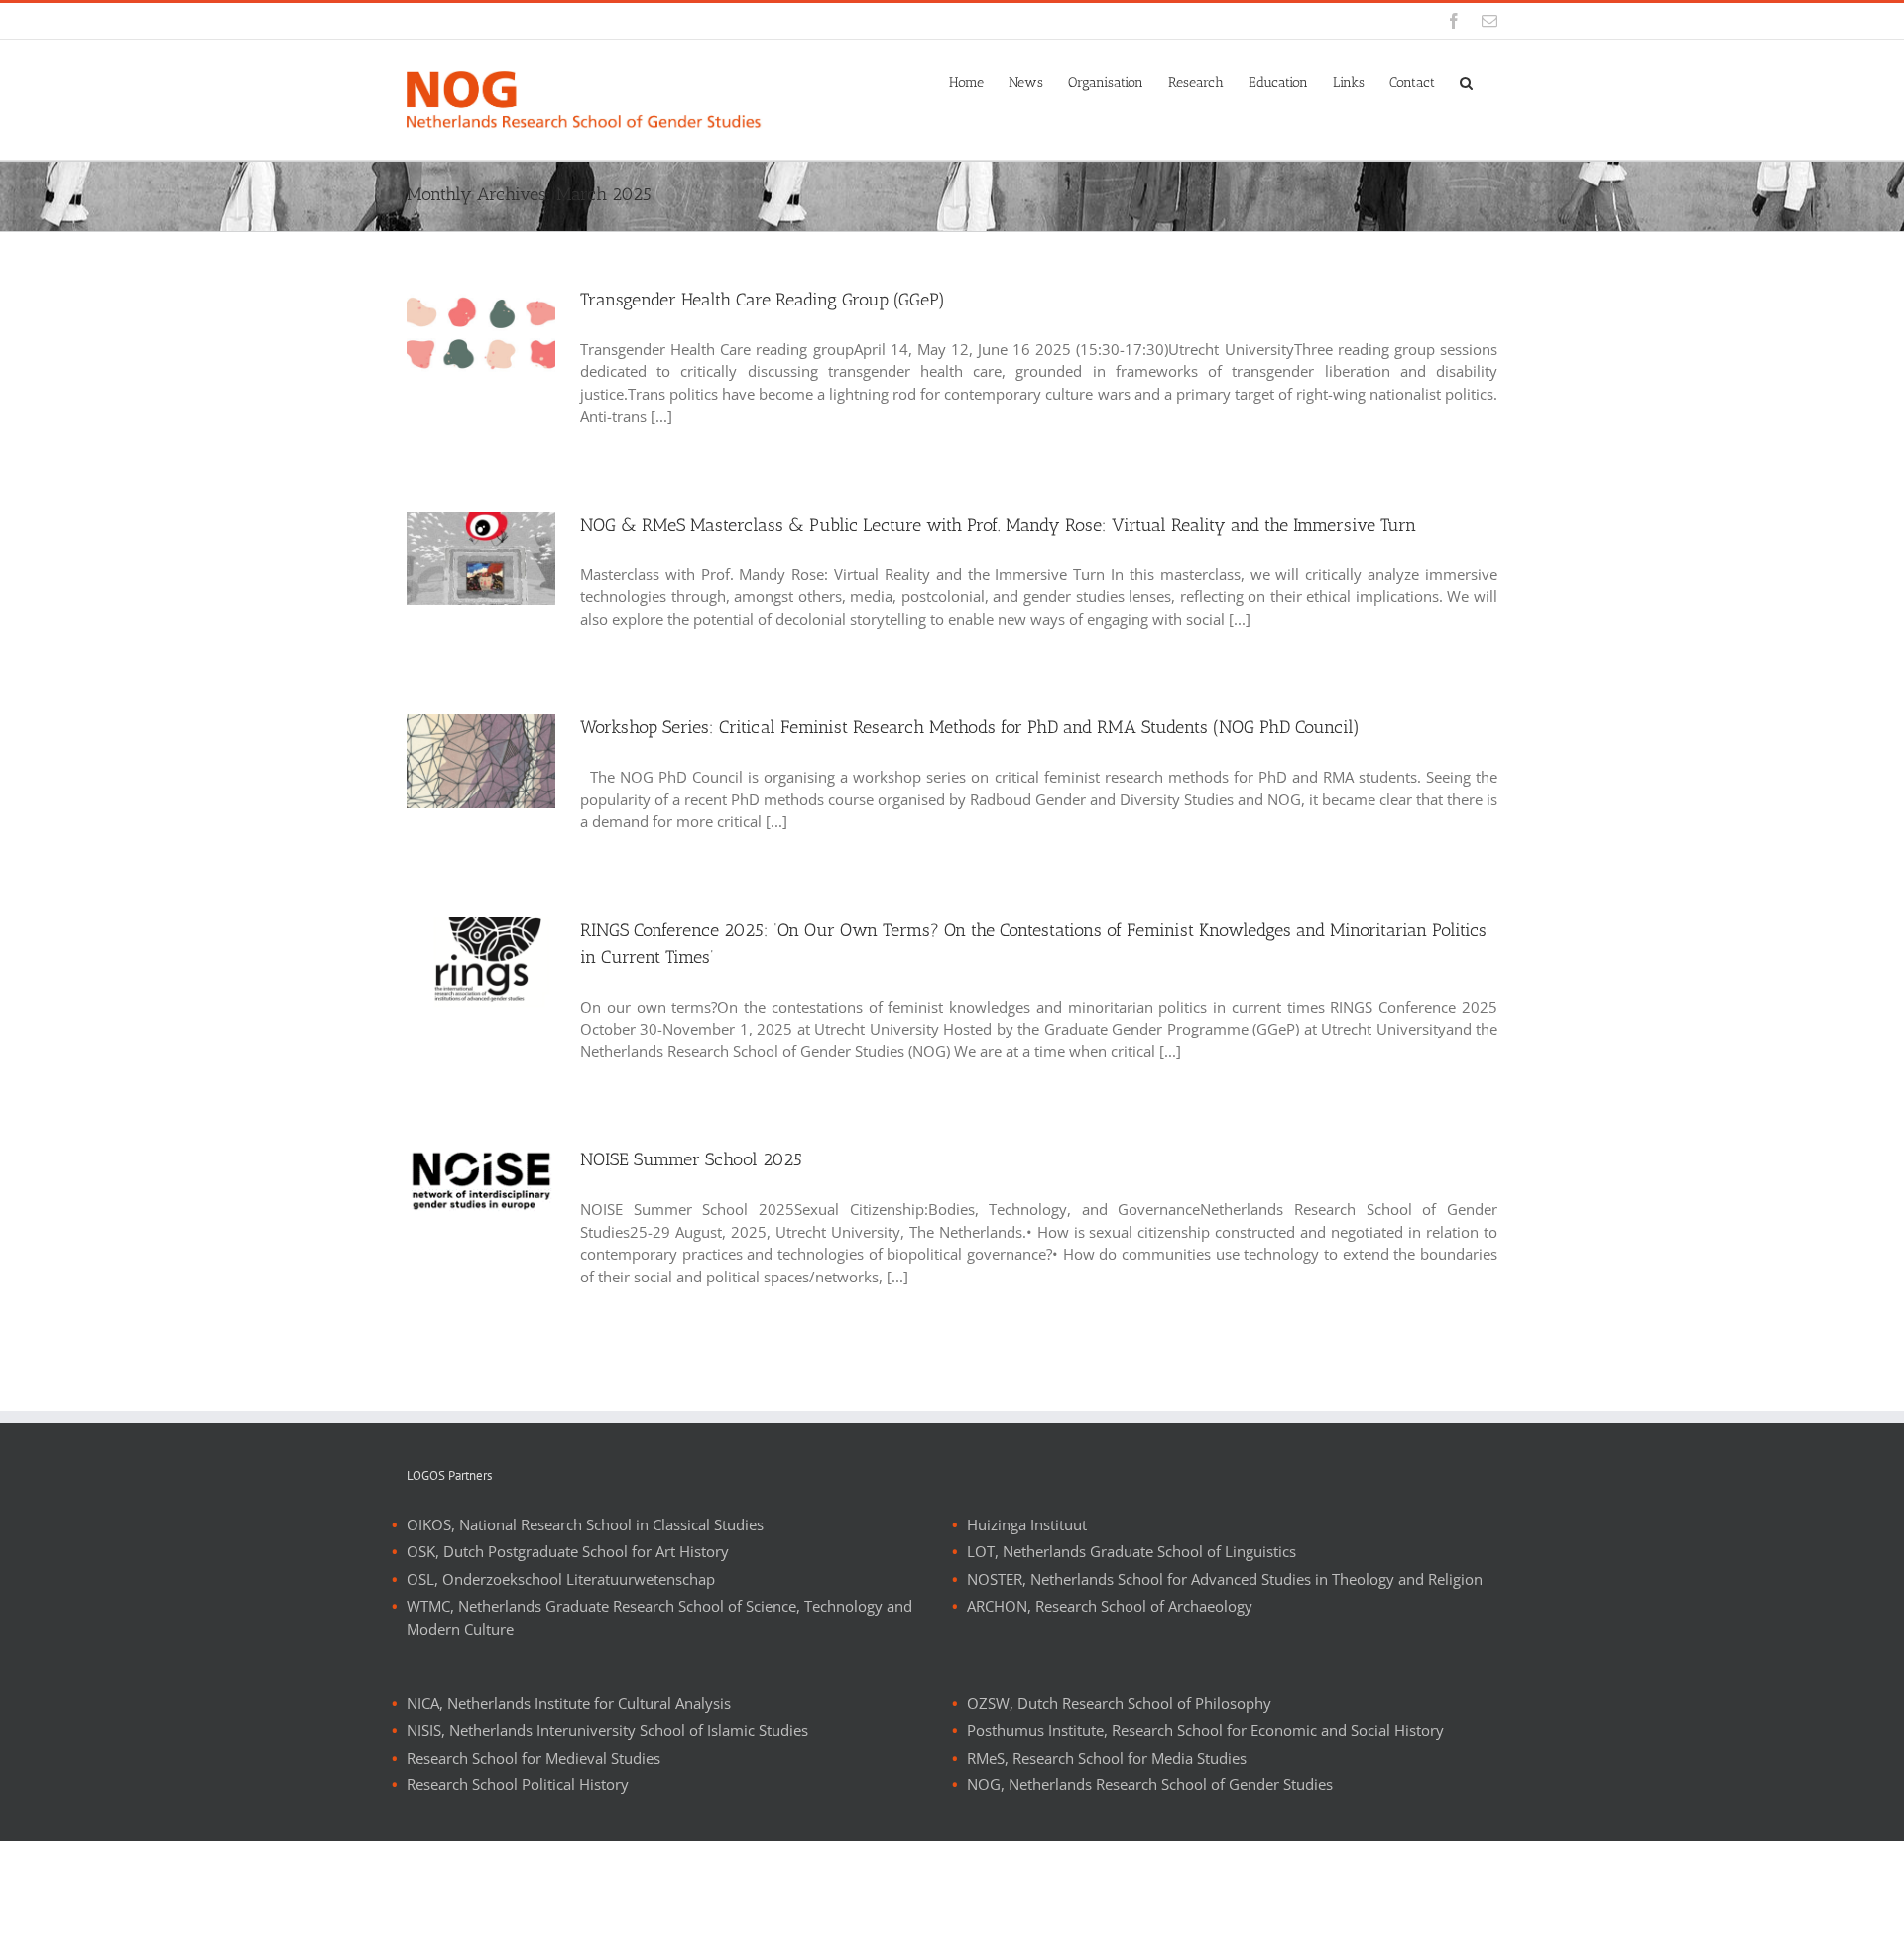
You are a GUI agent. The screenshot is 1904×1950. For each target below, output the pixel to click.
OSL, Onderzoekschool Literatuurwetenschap (561, 1579)
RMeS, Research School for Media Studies (1107, 1758)
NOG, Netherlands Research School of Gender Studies (1150, 1784)
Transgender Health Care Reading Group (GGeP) (763, 300)
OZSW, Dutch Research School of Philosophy (1119, 1703)
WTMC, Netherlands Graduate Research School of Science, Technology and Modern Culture (659, 1617)
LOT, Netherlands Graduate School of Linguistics (1131, 1551)
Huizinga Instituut (1027, 1524)
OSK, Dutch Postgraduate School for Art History (568, 1551)
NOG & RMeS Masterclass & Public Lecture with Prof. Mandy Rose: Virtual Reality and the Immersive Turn (998, 525)
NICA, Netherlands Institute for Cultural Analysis (569, 1703)
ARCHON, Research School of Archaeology (1110, 1606)
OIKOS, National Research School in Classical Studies (585, 1524)
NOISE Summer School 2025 (691, 1159)
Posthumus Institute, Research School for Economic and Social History (1205, 1730)
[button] (1466, 81)
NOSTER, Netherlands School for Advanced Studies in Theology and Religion (1225, 1579)
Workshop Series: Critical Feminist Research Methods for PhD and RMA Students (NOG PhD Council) (970, 727)
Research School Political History (518, 1784)
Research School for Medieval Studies (534, 1758)
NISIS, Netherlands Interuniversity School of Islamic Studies (607, 1730)
